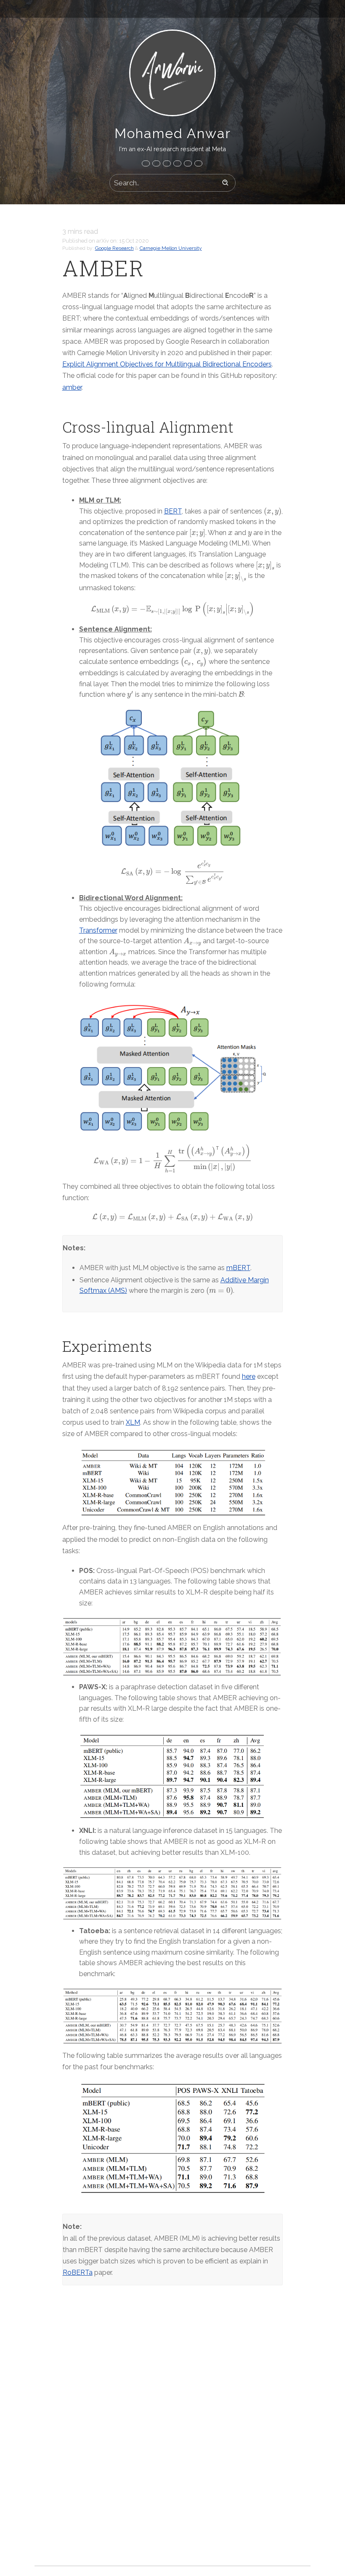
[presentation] (273, 511)
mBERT (238, 1268)
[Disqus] (173, 2438)
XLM (133, 1422)
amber (72, 387)
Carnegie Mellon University (171, 248)
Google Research (114, 248)
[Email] (146, 163)
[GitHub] (167, 163)
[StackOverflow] (177, 163)
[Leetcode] (188, 163)
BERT (173, 511)
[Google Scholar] (198, 163)
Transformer (98, 930)
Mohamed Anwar (173, 133)
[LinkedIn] (156, 163)
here (249, 1376)
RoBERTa (78, 2272)
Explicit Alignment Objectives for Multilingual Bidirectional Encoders (167, 364)
